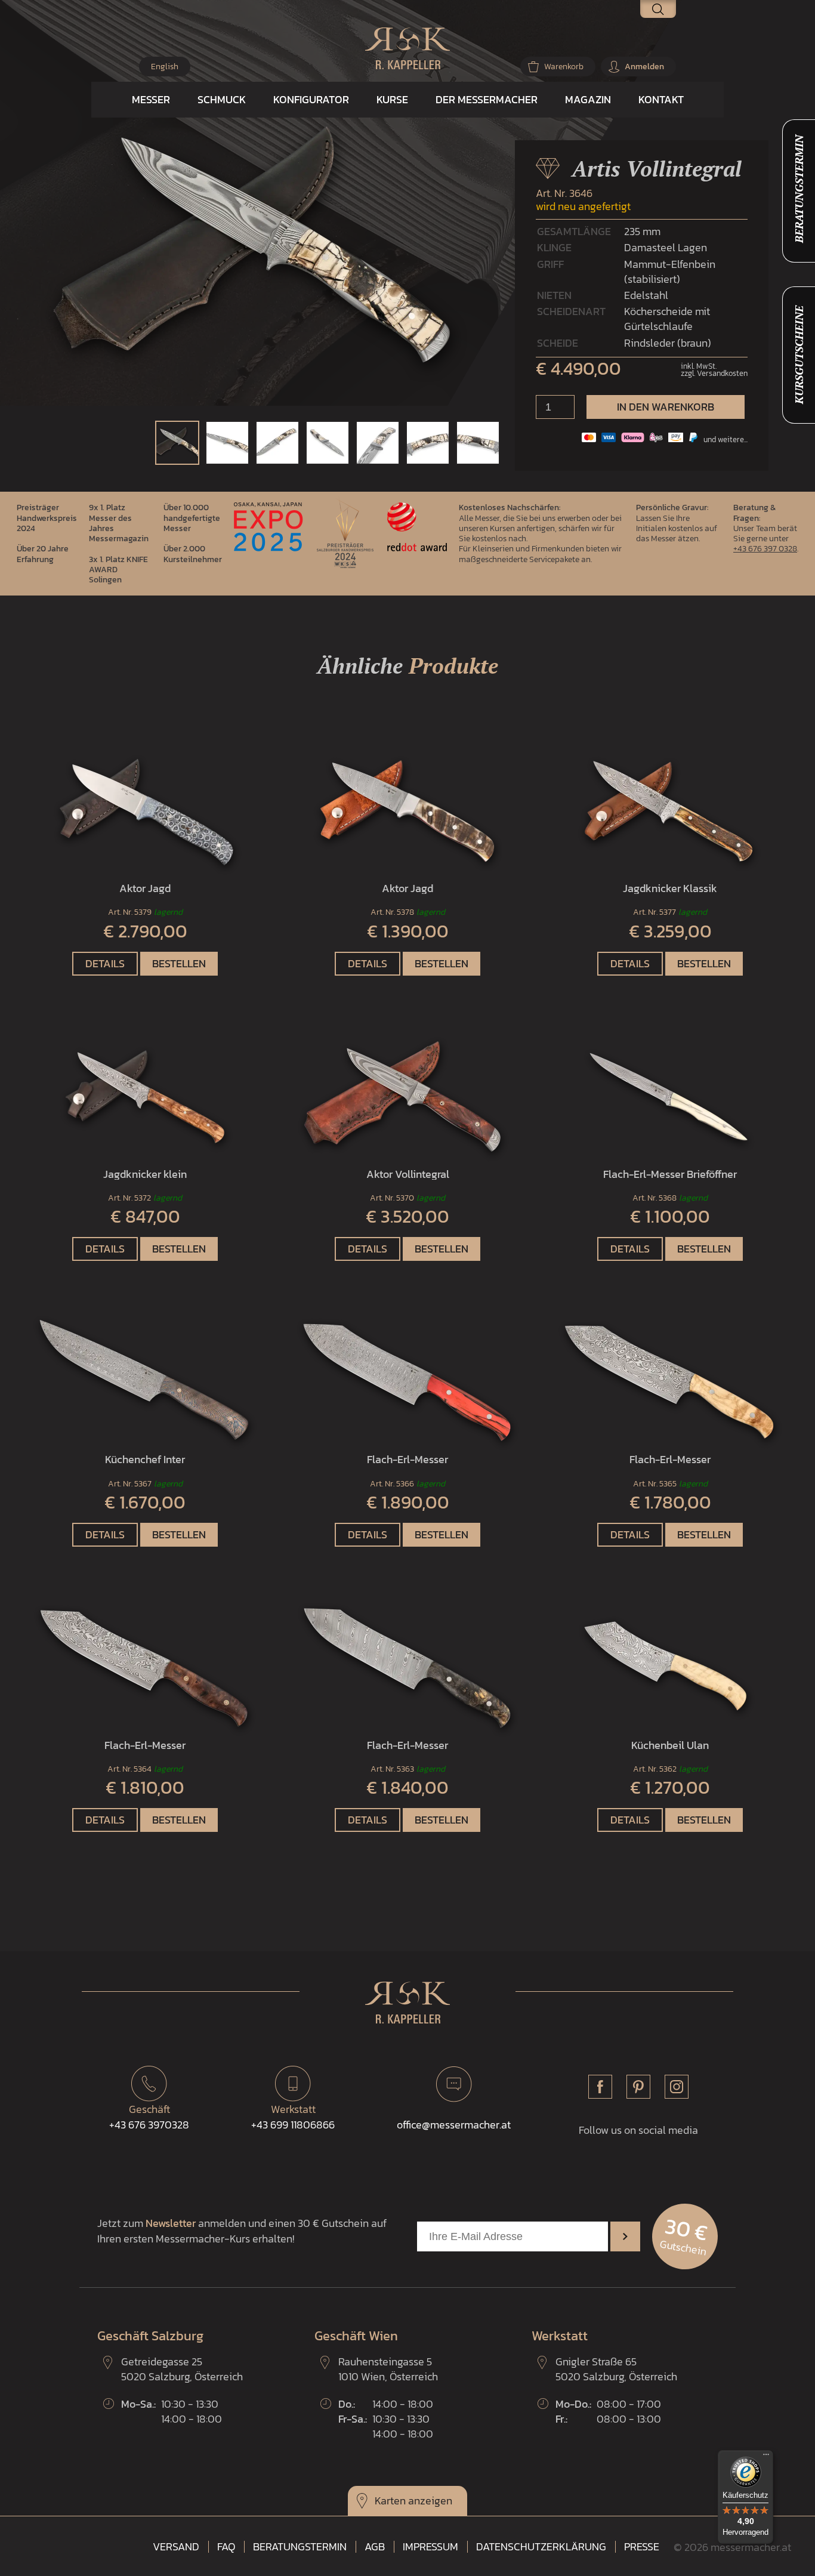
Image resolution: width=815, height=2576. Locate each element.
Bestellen (179, 963)
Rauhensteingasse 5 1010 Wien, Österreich (388, 2369)
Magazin (588, 99)
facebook (600, 2087)
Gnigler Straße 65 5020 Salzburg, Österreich (616, 2369)
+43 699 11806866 (293, 2117)
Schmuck (222, 99)
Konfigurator (311, 99)
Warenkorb (564, 67)
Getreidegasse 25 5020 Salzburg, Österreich (182, 2369)
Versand (176, 2547)
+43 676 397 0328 (765, 548)
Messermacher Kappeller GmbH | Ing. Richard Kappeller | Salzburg (407, 48)
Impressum (430, 2547)
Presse (642, 2547)
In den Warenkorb (666, 407)
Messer (151, 99)
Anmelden (644, 67)
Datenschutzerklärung (541, 2547)
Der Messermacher (487, 99)
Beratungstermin (300, 2547)
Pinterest (638, 2087)
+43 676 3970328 (149, 2117)
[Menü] (766, 2457)
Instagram (677, 2087)
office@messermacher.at (454, 2125)
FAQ (226, 2547)
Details (105, 963)
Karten (390, 2501)
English (165, 67)
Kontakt (661, 99)
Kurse (392, 99)
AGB (375, 2547)
